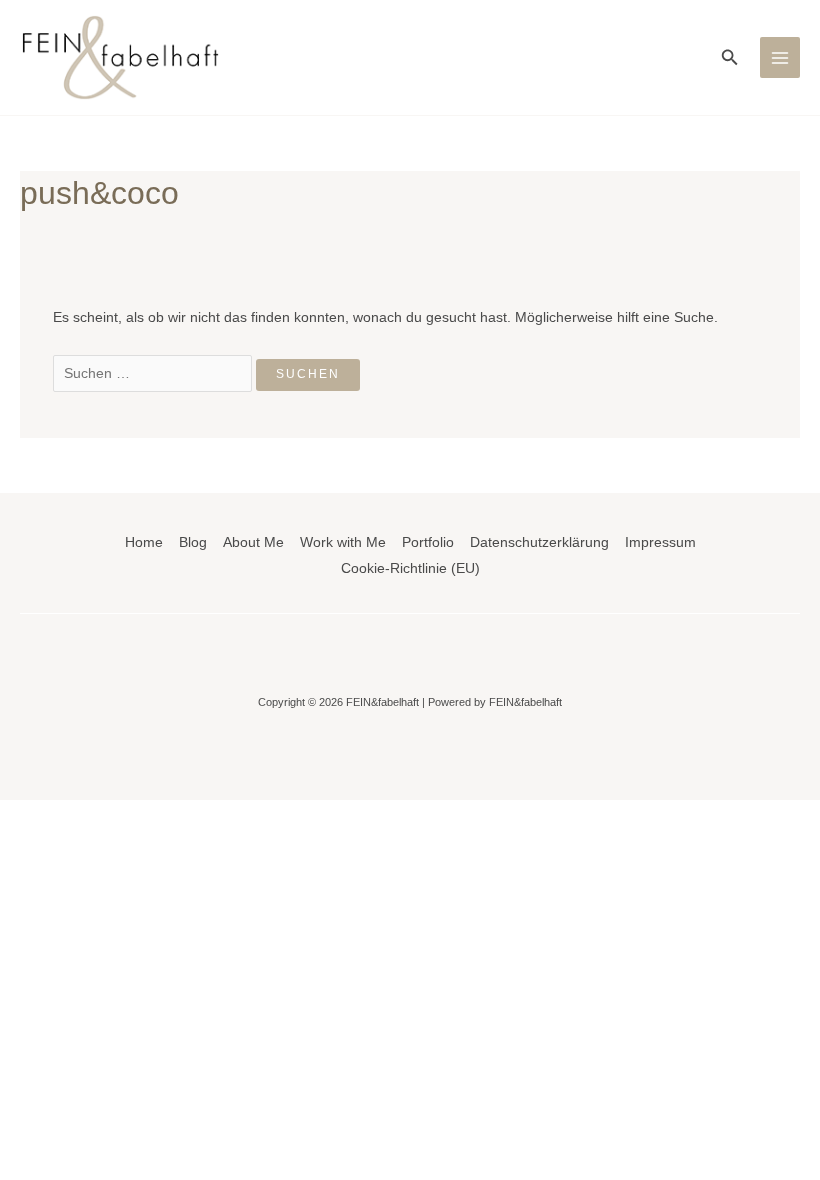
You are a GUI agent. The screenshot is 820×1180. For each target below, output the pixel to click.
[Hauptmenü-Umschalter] (780, 57)
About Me (253, 542)
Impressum (660, 542)
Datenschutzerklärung (539, 542)
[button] (730, 58)
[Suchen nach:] (155, 373)
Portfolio (428, 542)
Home (144, 542)
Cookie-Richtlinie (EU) (410, 568)
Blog (193, 542)
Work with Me (343, 542)
